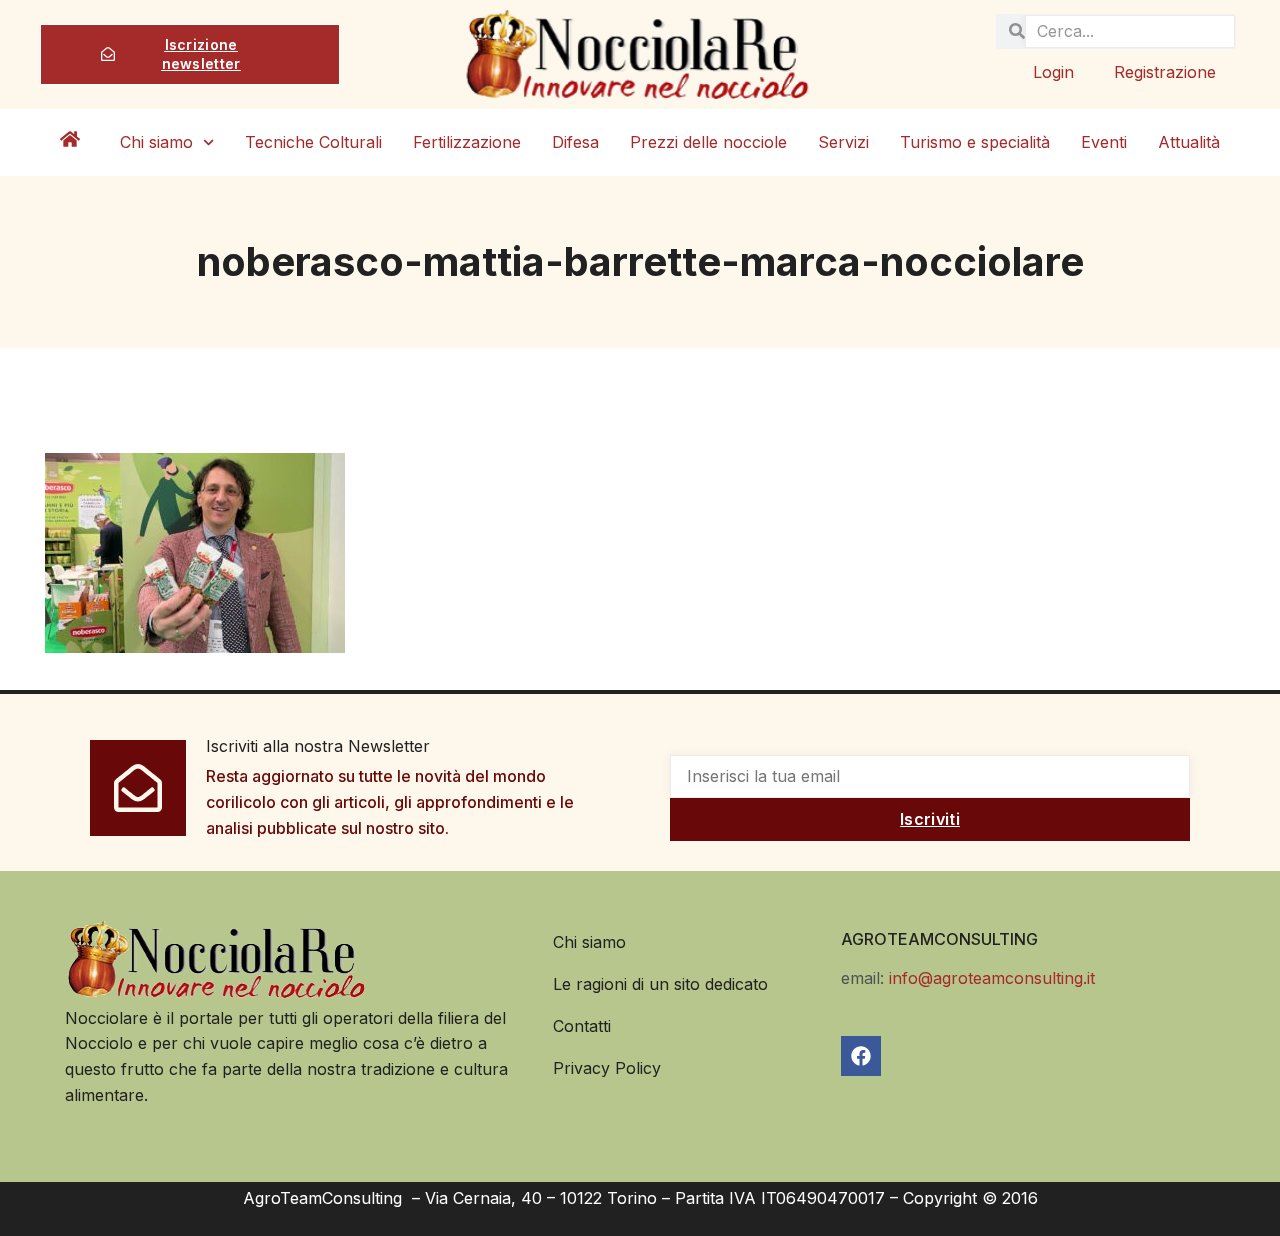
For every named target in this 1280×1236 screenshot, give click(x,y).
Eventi (1104, 142)
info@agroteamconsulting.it (992, 978)
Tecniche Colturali (313, 142)
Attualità (1189, 142)
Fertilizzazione (467, 142)
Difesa (575, 142)
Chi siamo (156, 142)
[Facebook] (861, 1056)
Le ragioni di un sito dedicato (660, 984)
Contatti (582, 1026)
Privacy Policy (607, 1068)
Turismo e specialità (975, 142)
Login (1053, 72)
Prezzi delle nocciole (708, 142)
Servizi (843, 142)
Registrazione (1165, 72)
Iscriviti (930, 819)
